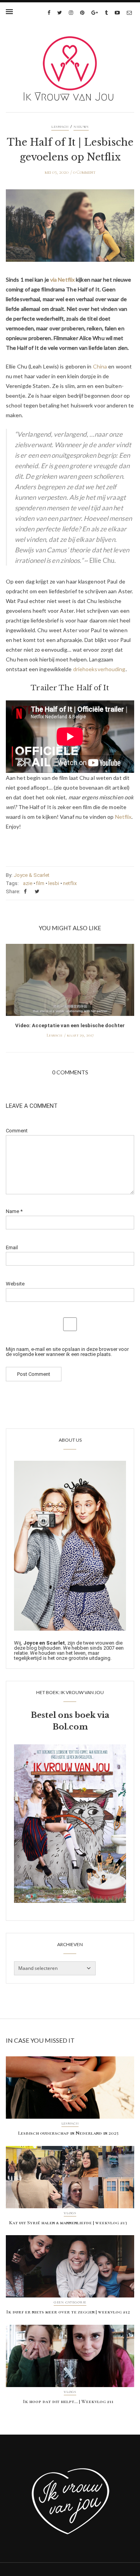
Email (12, 1247)
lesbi (54, 883)
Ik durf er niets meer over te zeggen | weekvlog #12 (68, 2312)
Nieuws (81, 127)
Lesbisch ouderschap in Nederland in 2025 (68, 2133)
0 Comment (84, 172)
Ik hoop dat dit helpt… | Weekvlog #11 (68, 2401)
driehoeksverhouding (99, 669)
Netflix (123, 817)
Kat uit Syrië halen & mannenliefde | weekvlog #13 (68, 2223)
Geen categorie (70, 2303)
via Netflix (62, 279)
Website (15, 1284)
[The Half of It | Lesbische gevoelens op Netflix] (70, 231)
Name (14, 1211)
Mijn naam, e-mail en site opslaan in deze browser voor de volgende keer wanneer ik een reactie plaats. (67, 1352)
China (100, 366)
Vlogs (70, 2213)
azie (28, 883)
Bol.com (70, 1727)
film (40, 883)
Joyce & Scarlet (31, 875)
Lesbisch (60, 127)
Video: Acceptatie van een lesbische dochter (70, 1025)
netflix (70, 883)
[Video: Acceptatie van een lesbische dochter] (70, 982)
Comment (17, 1131)
